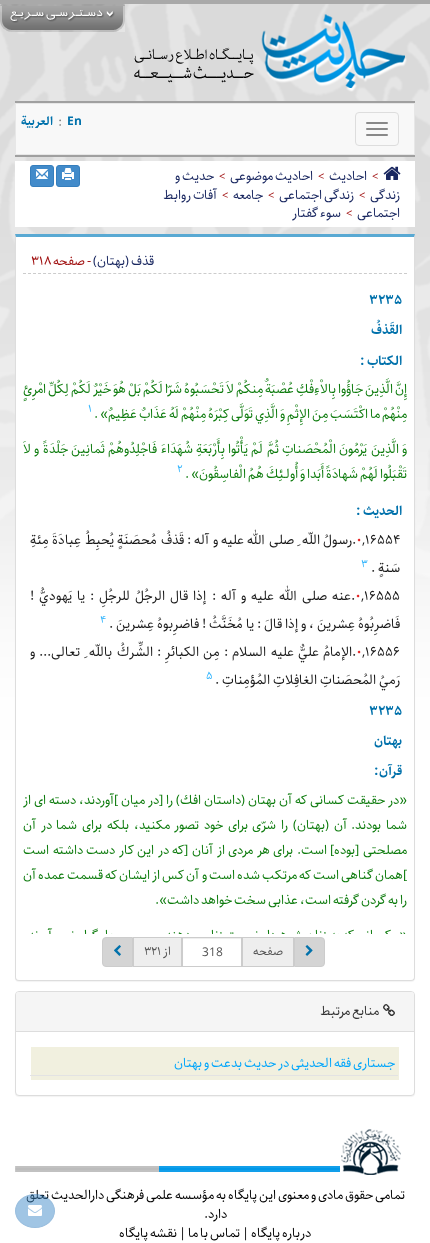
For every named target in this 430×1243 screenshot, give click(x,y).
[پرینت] (68, 176)
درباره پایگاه (281, 1233)
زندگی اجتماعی (316, 195)
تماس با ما (214, 1233)
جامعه (248, 195)
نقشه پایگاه (148, 1233)
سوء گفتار (316, 213)
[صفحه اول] (391, 176)
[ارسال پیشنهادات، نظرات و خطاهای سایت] (35, 1211)
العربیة (37, 121)
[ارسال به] (42, 176)
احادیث (348, 176)
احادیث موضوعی (271, 176)
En (74, 121)
